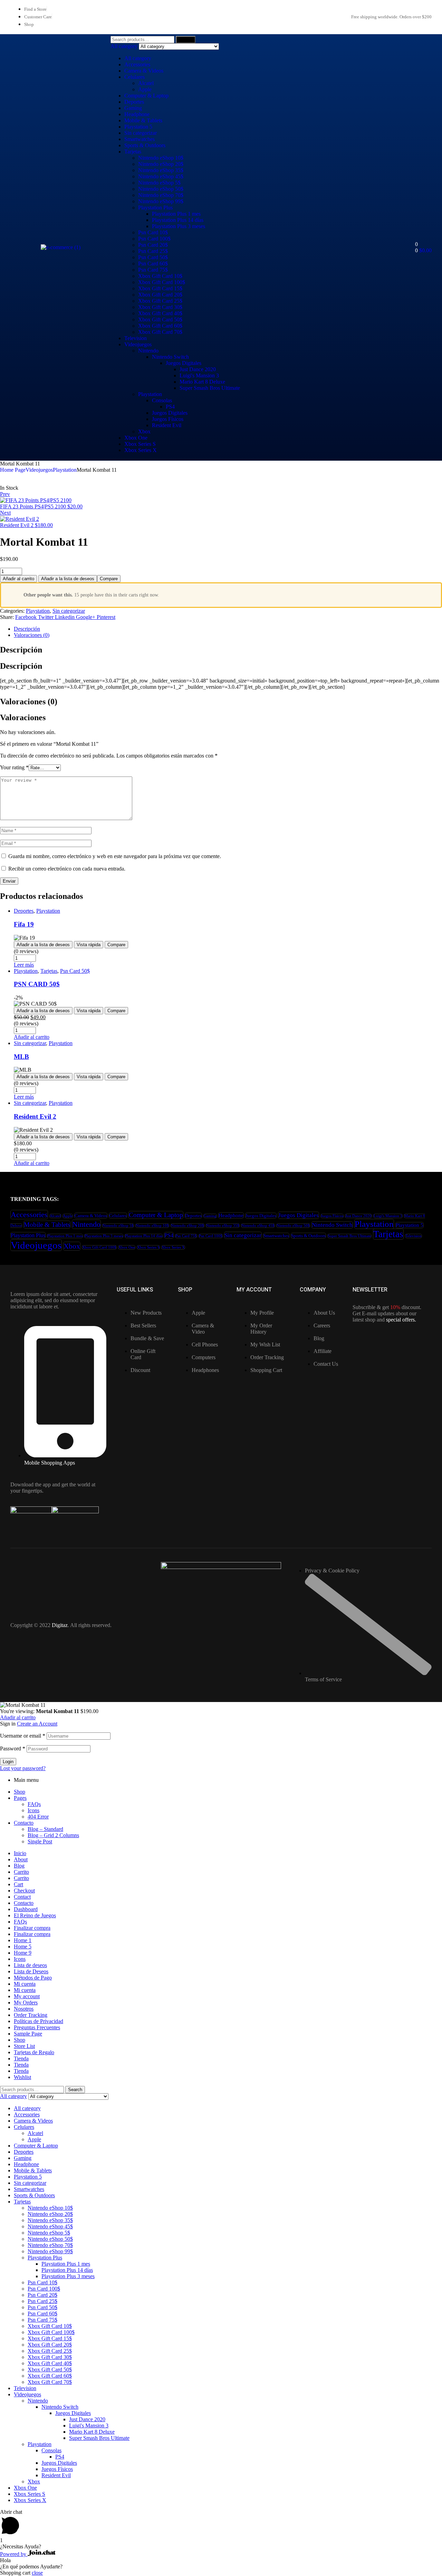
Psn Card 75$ (153, 270)
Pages (20, 1798)
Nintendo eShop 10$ (161, 158)
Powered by (14, 2554)
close (37, 2573)
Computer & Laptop (146, 96)
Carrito (21, 1872)
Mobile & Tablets (143, 120)
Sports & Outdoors (145, 145)
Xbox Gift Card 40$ (160, 313)
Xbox (144, 431)
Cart (18, 1884)
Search (186, 40)
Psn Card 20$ (153, 245)
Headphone (137, 114)
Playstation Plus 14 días (178, 220)
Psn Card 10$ (153, 232)
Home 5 (23, 1947)
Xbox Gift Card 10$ (160, 276)
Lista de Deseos (31, 1971)
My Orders (26, 2002)
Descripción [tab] (21, 650)
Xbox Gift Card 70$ (160, 332)
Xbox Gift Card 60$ (160, 326)
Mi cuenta (25, 1984)
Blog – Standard (45, 1829)
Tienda (21, 2058)
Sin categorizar (141, 133)
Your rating (14, 767)
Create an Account (37, 1724)
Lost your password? (23, 1768)
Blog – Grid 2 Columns (53, 1835)
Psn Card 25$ (153, 251)
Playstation (150, 394)
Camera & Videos (144, 71)
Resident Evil (167, 425)
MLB (21, 1057)
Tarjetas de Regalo (34, 2052)
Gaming (133, 108)
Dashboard (26, 1909)
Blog (19, 1866)
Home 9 (23, 1953)
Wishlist (22, 2077)
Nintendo (148, 351)
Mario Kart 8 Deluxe (202, 382)
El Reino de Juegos (35, 1915)
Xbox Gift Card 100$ (162, 282)
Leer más (24, 965)
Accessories (137, 64)
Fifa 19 (24, 924)
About (21, 1859)
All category (138, 58)
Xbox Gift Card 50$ (160, 319)
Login (8, 1762)
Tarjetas (133, 152)
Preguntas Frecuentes (37, 2027)
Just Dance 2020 (198, 369)
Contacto (24, 1823)
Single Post (40, 1841)
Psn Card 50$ (153, 257)
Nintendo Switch (170, 357)
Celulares (134, 77)
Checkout (24, 1891)
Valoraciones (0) (32, 635)
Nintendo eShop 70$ (161, 195)
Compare (109, 579)
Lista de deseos (30, 1965)
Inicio (20, 1853)
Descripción (27, 629)
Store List (24, 2046)
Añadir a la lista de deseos (68, 579)
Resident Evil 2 (35, 1116)
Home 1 (23, 1940)
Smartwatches (140, 139)
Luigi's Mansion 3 (199, 375)
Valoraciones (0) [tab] (29, 702)
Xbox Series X (141, 450)
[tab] (228, 629)
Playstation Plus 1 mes (176, 214)
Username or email (23, 1736)
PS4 (170, 407)
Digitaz (60, 1625)
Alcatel (146, 83)
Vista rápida (89, 945)
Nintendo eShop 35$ (161, 170)
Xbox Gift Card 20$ (160, 295)
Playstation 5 (138, 127)
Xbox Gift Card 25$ (160, 301)
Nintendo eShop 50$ (161, 189)
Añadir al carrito (18, 579)
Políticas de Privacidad (39, 2021)
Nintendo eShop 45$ (161, 176)
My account (27, 1996)
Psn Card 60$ (153, 264)
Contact (22, 1897)
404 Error (38, 1817)
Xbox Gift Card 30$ (160, 307)
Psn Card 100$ (154, 239)
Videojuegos (138, 344)
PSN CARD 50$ (37, 984)
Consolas (162, 400)
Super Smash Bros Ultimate (210, 388)
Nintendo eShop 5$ (159, 183)
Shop (20, 1792)
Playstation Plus (155, 208)
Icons (33, 1810)
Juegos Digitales (184, 363)
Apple (145, 89)
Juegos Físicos (168, 419)
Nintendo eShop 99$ (161, 201)
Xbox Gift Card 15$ (160, 288)
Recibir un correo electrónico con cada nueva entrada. (67, 869)
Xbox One (136, 438)
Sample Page (28, 2034)
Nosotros (24, 2009)
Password (13, 1748)
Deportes (134, 102)
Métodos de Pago (33, 1978)
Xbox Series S (140, 444)
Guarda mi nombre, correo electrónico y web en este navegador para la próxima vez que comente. (115, 856)
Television (136, 338)
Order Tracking (31, 2015)
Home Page (13, 470)
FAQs (34, 1804)
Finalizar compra (32, 1928)
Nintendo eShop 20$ (161, 164)
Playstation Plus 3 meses (179, 226)
